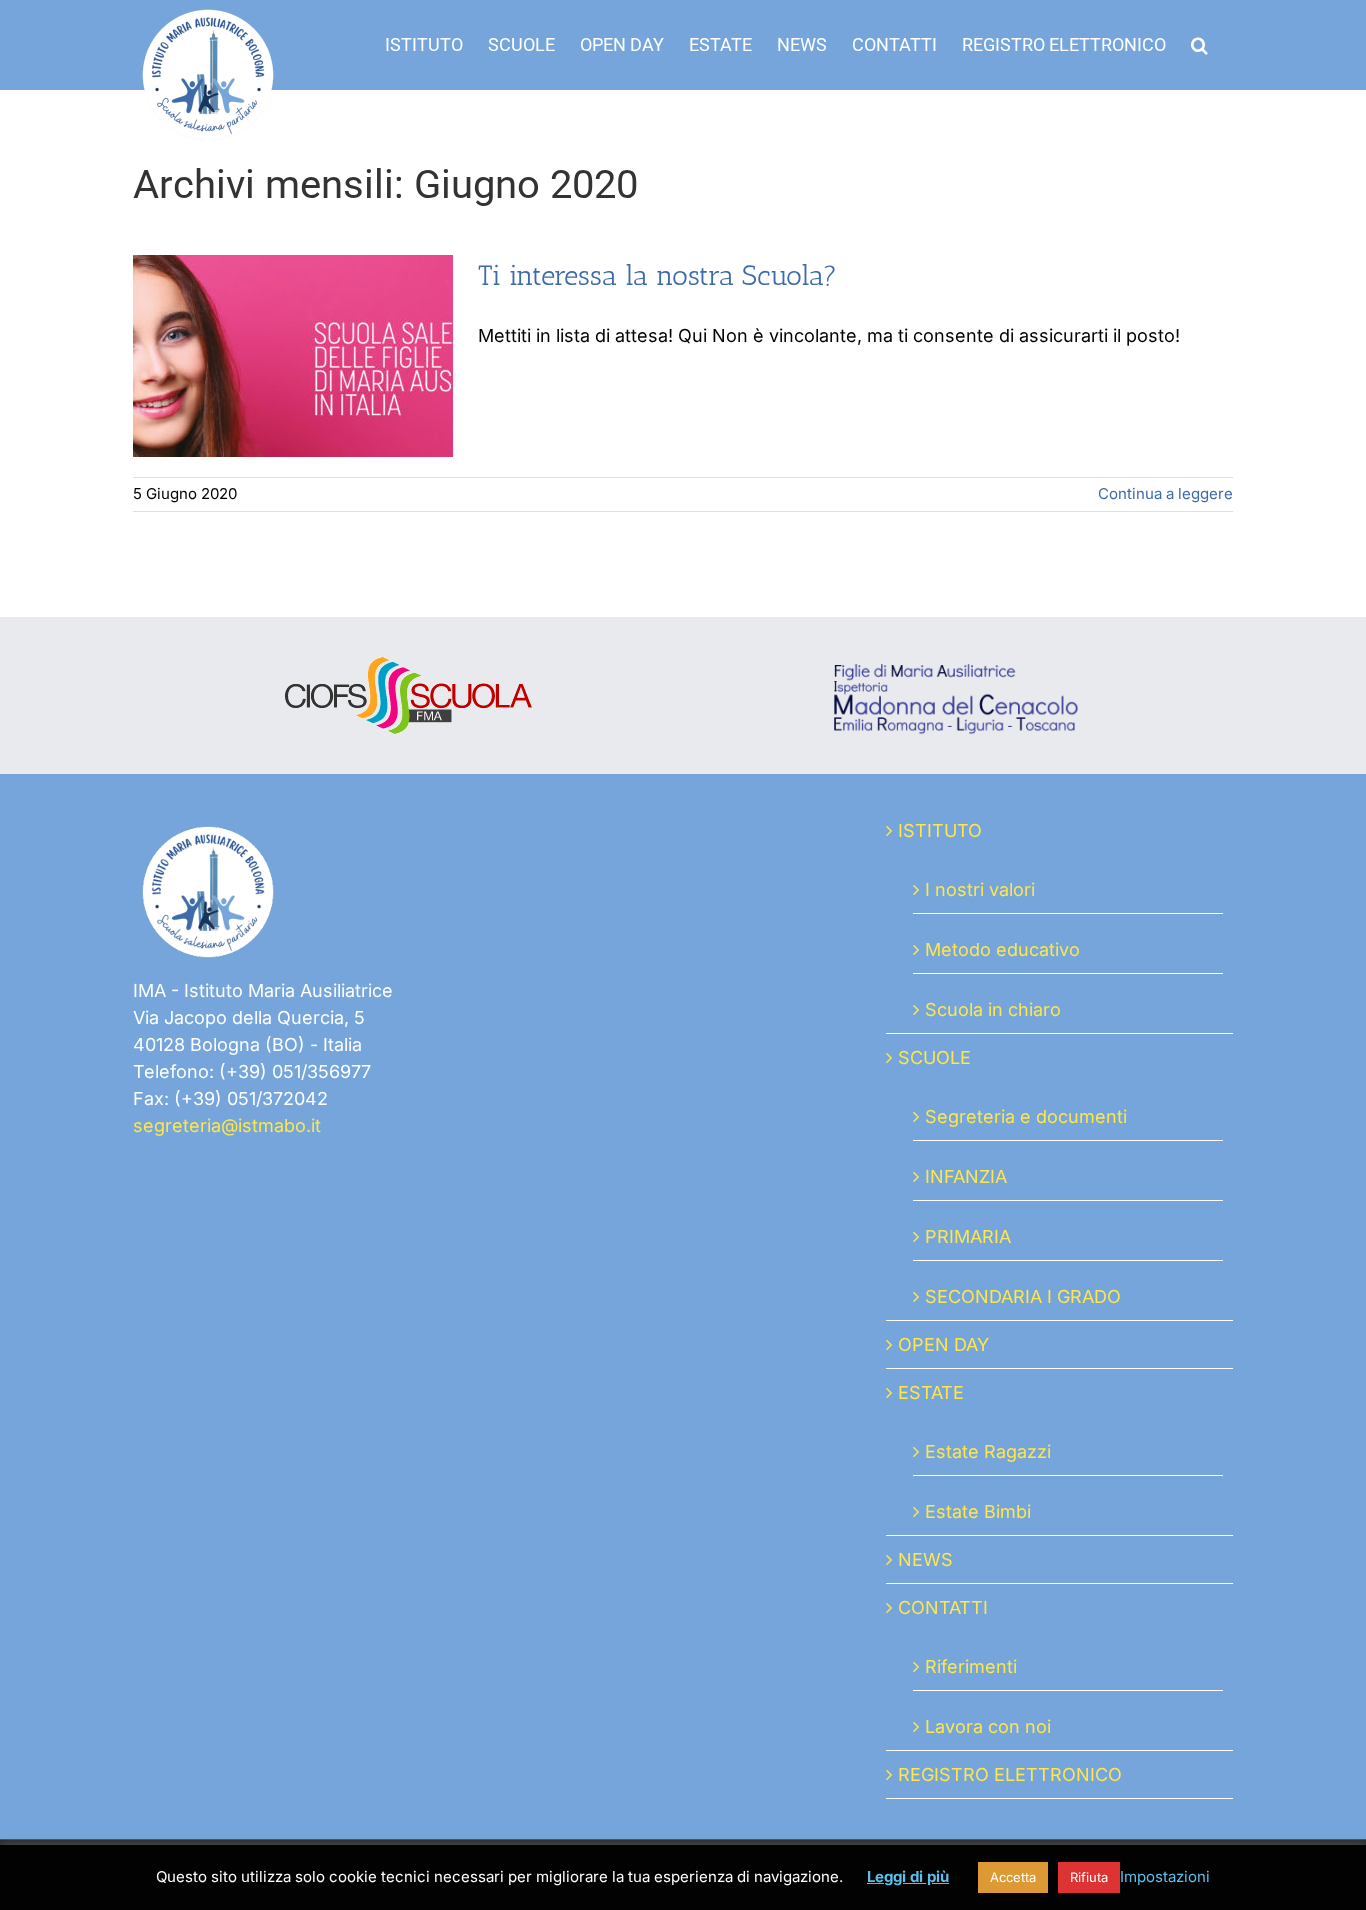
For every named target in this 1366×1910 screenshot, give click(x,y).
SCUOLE (934, 1057)
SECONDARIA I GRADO (1023, 1296)
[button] (1199, 45)
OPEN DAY (943, 1344)
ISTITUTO (940, 830)
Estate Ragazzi (988, 1451)
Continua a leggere (1165, 493)
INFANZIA (966, 1176)
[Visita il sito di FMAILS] (958, 670)
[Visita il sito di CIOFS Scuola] (408, 670)
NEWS (925, 1559)
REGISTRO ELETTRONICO (1010, 1774)
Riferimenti (971, 1666)
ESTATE (931, 1392)
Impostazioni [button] (1165, 1876)
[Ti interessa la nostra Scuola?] (293, 356)
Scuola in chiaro (993, 1009)
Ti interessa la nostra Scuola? (657, 275)
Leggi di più (908, 1876)
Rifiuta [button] (1089, 1877)
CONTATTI (943, 1607)
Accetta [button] (1013, 1877)
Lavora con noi (988, 1726)
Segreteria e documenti (1026, 1116)
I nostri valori (980, 889)
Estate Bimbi (978, 1511)
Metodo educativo (1002, 949)
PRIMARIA (968, 1236)
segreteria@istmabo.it (227, 1125)
